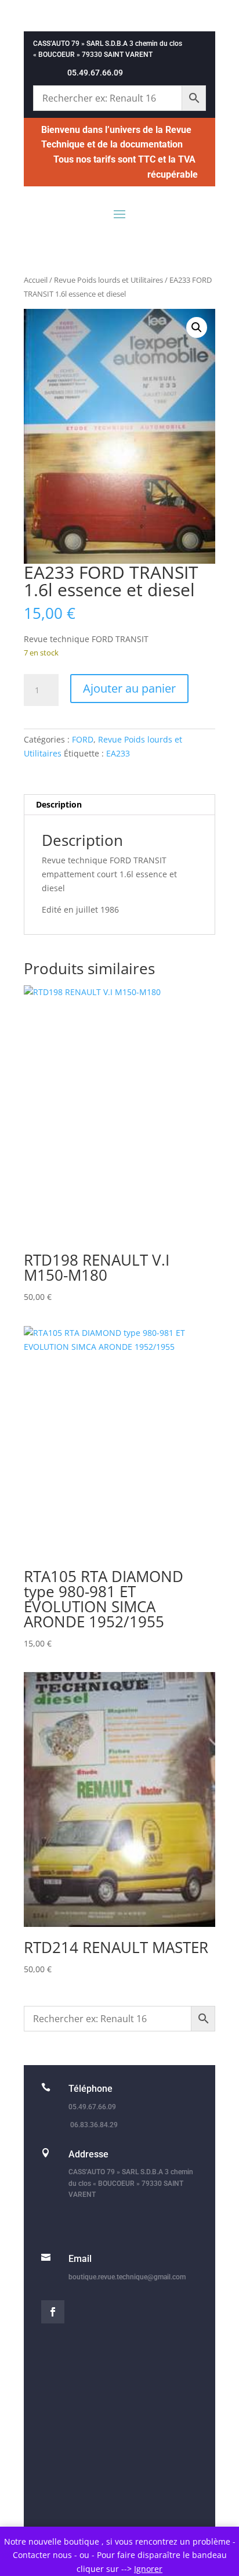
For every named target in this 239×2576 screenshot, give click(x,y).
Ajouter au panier (129, 688)
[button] (197, 327)
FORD (83, 739)
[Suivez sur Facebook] (53, 2312)
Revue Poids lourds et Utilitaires (108, 280)
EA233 (118, 753)
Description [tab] (59, 804)
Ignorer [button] (148, 2569)
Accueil (36, 280)
